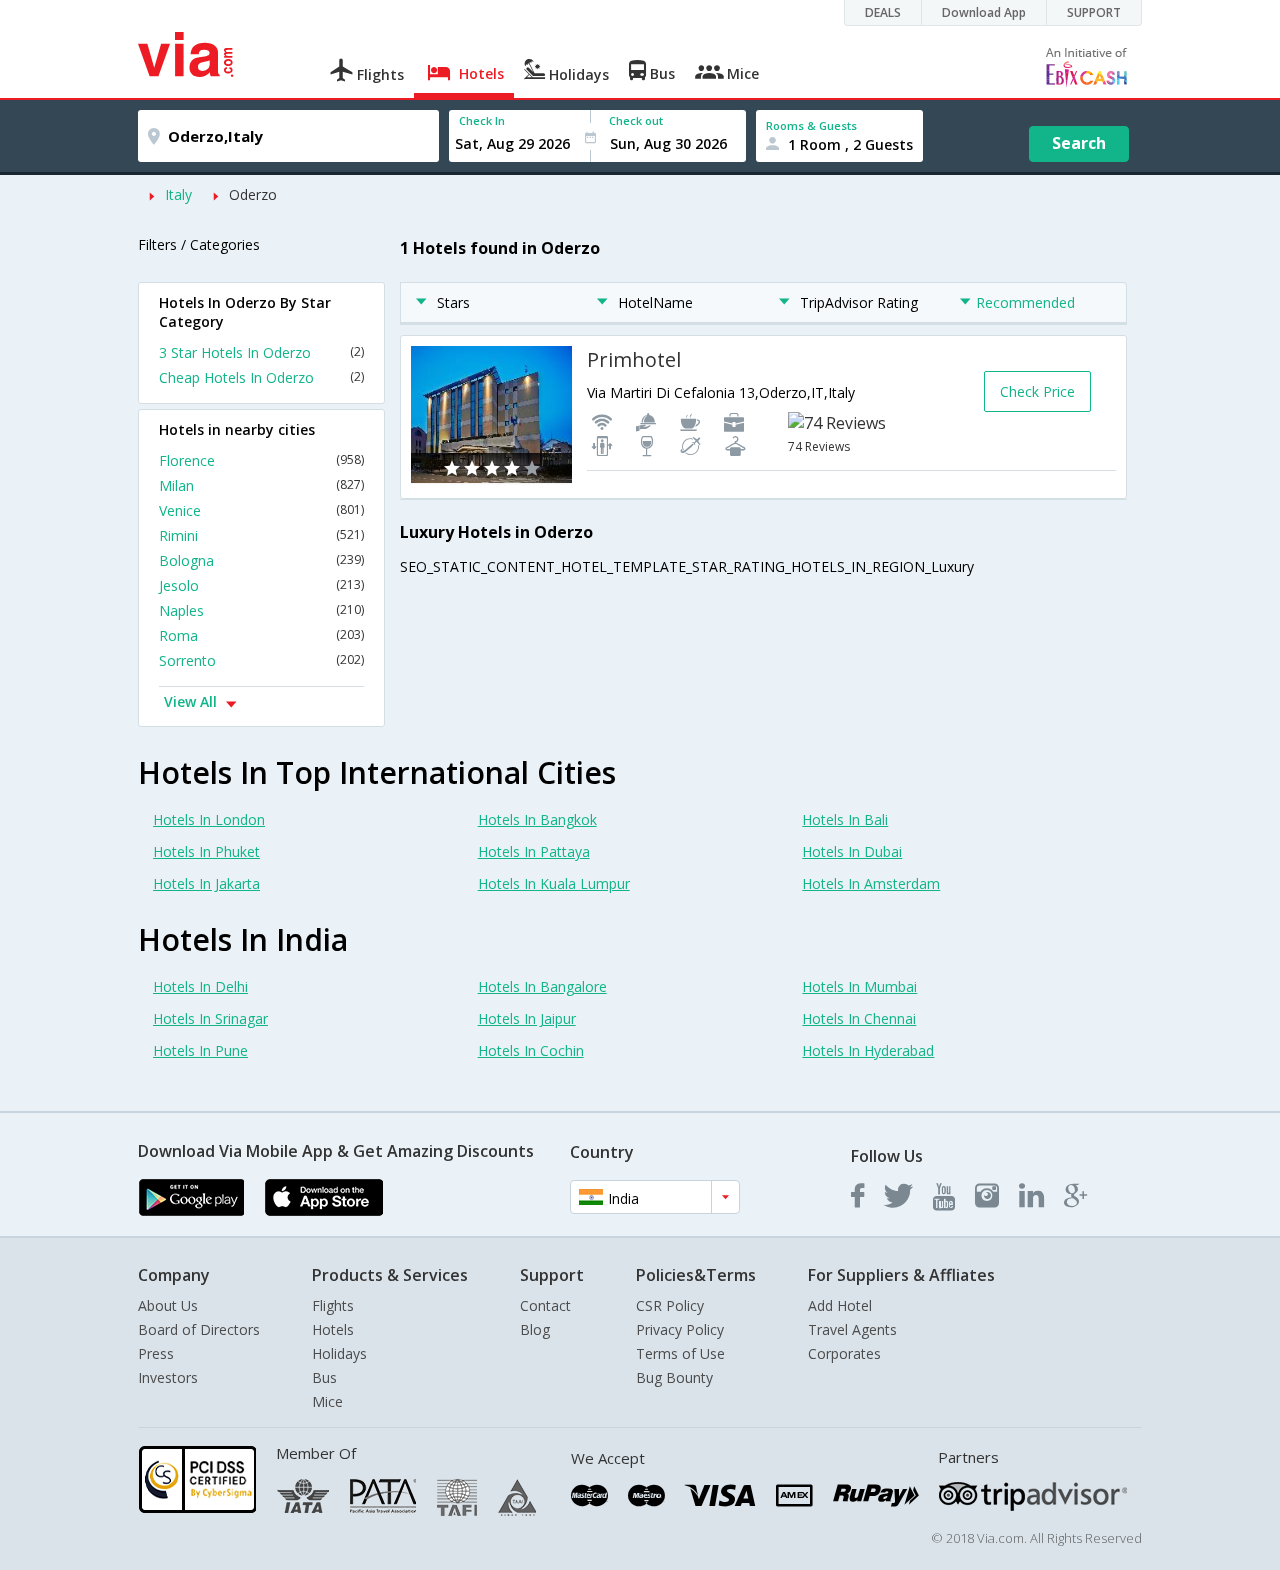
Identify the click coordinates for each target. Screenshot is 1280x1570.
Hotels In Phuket (206, 851)
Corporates (844, 1353)
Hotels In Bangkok (537, 819)
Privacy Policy (680, 1329)
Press (156, 1353)
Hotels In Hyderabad (868, 1050)
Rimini (261, 535)
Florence (261, 460)
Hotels (333, 1329)
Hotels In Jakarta (206, 883)
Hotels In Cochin (531, 1050)
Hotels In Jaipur (527, 1018)
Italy (178, 194)
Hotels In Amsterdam (871, 883)
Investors (168, 1377)
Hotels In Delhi (200, 986)
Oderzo (253, 194)
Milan (261, 485)
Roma (261, 635)
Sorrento (261, 660)
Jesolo (261, 585)
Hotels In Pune (200, 1050)
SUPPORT (1094, 12)
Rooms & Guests (811, 125)
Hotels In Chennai (859, 1018)
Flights (333, 1305)
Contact (545, 1305)
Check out (636, 120)
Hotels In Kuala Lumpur (554, 883)
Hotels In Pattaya (534, 851)
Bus (324, 1377)
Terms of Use (680, 1353)
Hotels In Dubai (852, 851)
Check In (482, 120)
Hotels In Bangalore (542, 986)
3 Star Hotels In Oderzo (261, 352)
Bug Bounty (674, 1377)
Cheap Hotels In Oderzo (261, 377)
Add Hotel (840, 1305)
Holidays (339, 1353)
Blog (535, 1329)
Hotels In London (209, 819)
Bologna (261, 560)
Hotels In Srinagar (210, 1018)
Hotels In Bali (845, 819)
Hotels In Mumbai (859, 986)
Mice (327, 1401)
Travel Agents (852, 1329)
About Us (168, 1305)
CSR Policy (670, 1305)
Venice (261, 510)
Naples (261, 610)
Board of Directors (199, 1329)
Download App (984, 12)
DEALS (883, 12)
